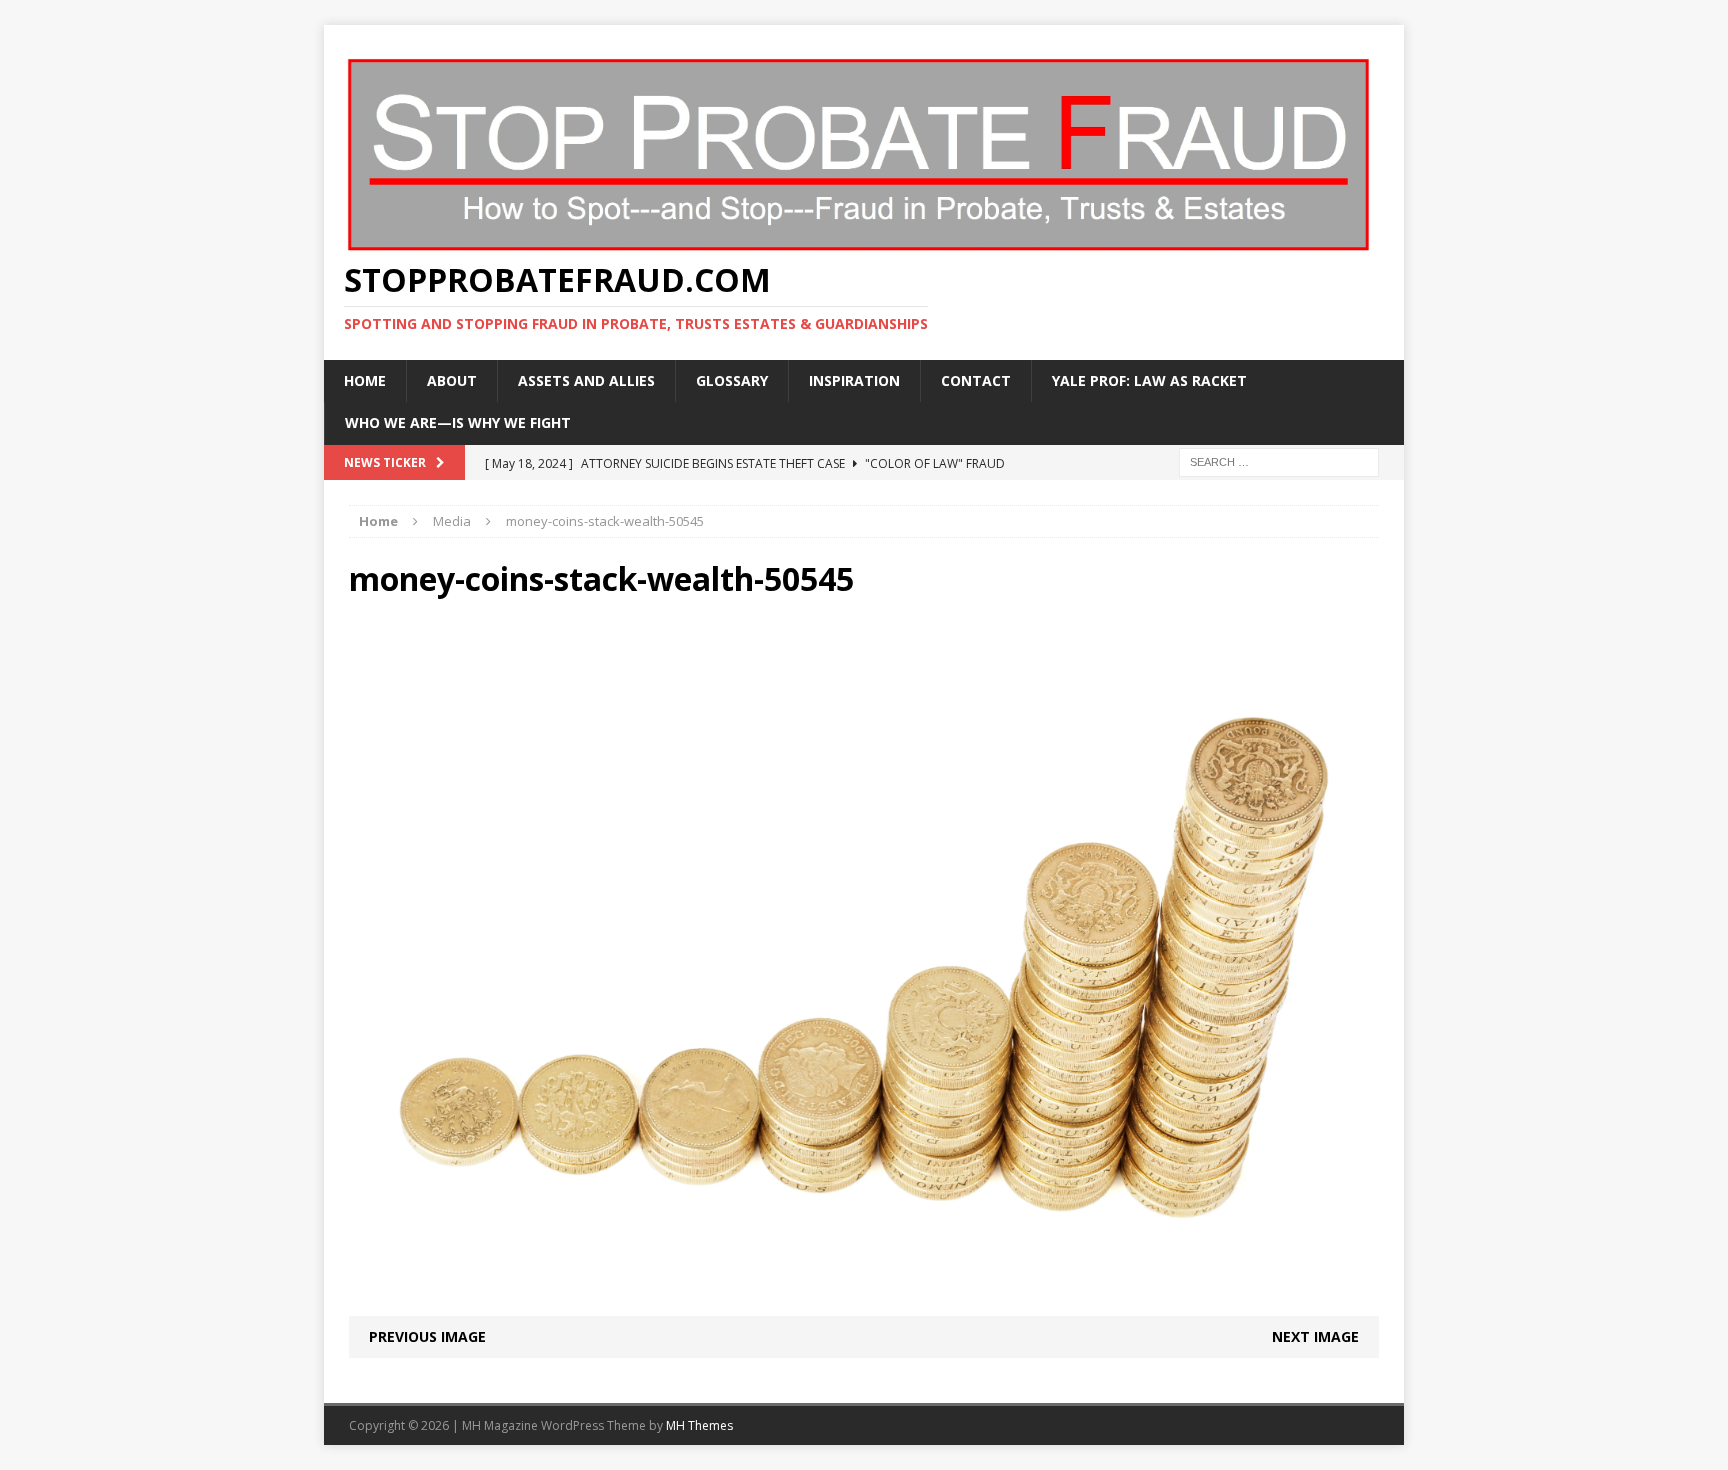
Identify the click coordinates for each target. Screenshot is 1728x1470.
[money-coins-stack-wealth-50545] (864, 1303)
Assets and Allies (586, 380)
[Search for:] (1279, 460)
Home (365, 380)
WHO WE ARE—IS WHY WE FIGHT (458, 422)
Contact (976, 380)
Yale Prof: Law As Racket (1149, 380)
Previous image (427, 1336)
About (452, 380)
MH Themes (699, 1425)
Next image (1315, 1336)
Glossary (732, 380)
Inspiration (854, 380)
